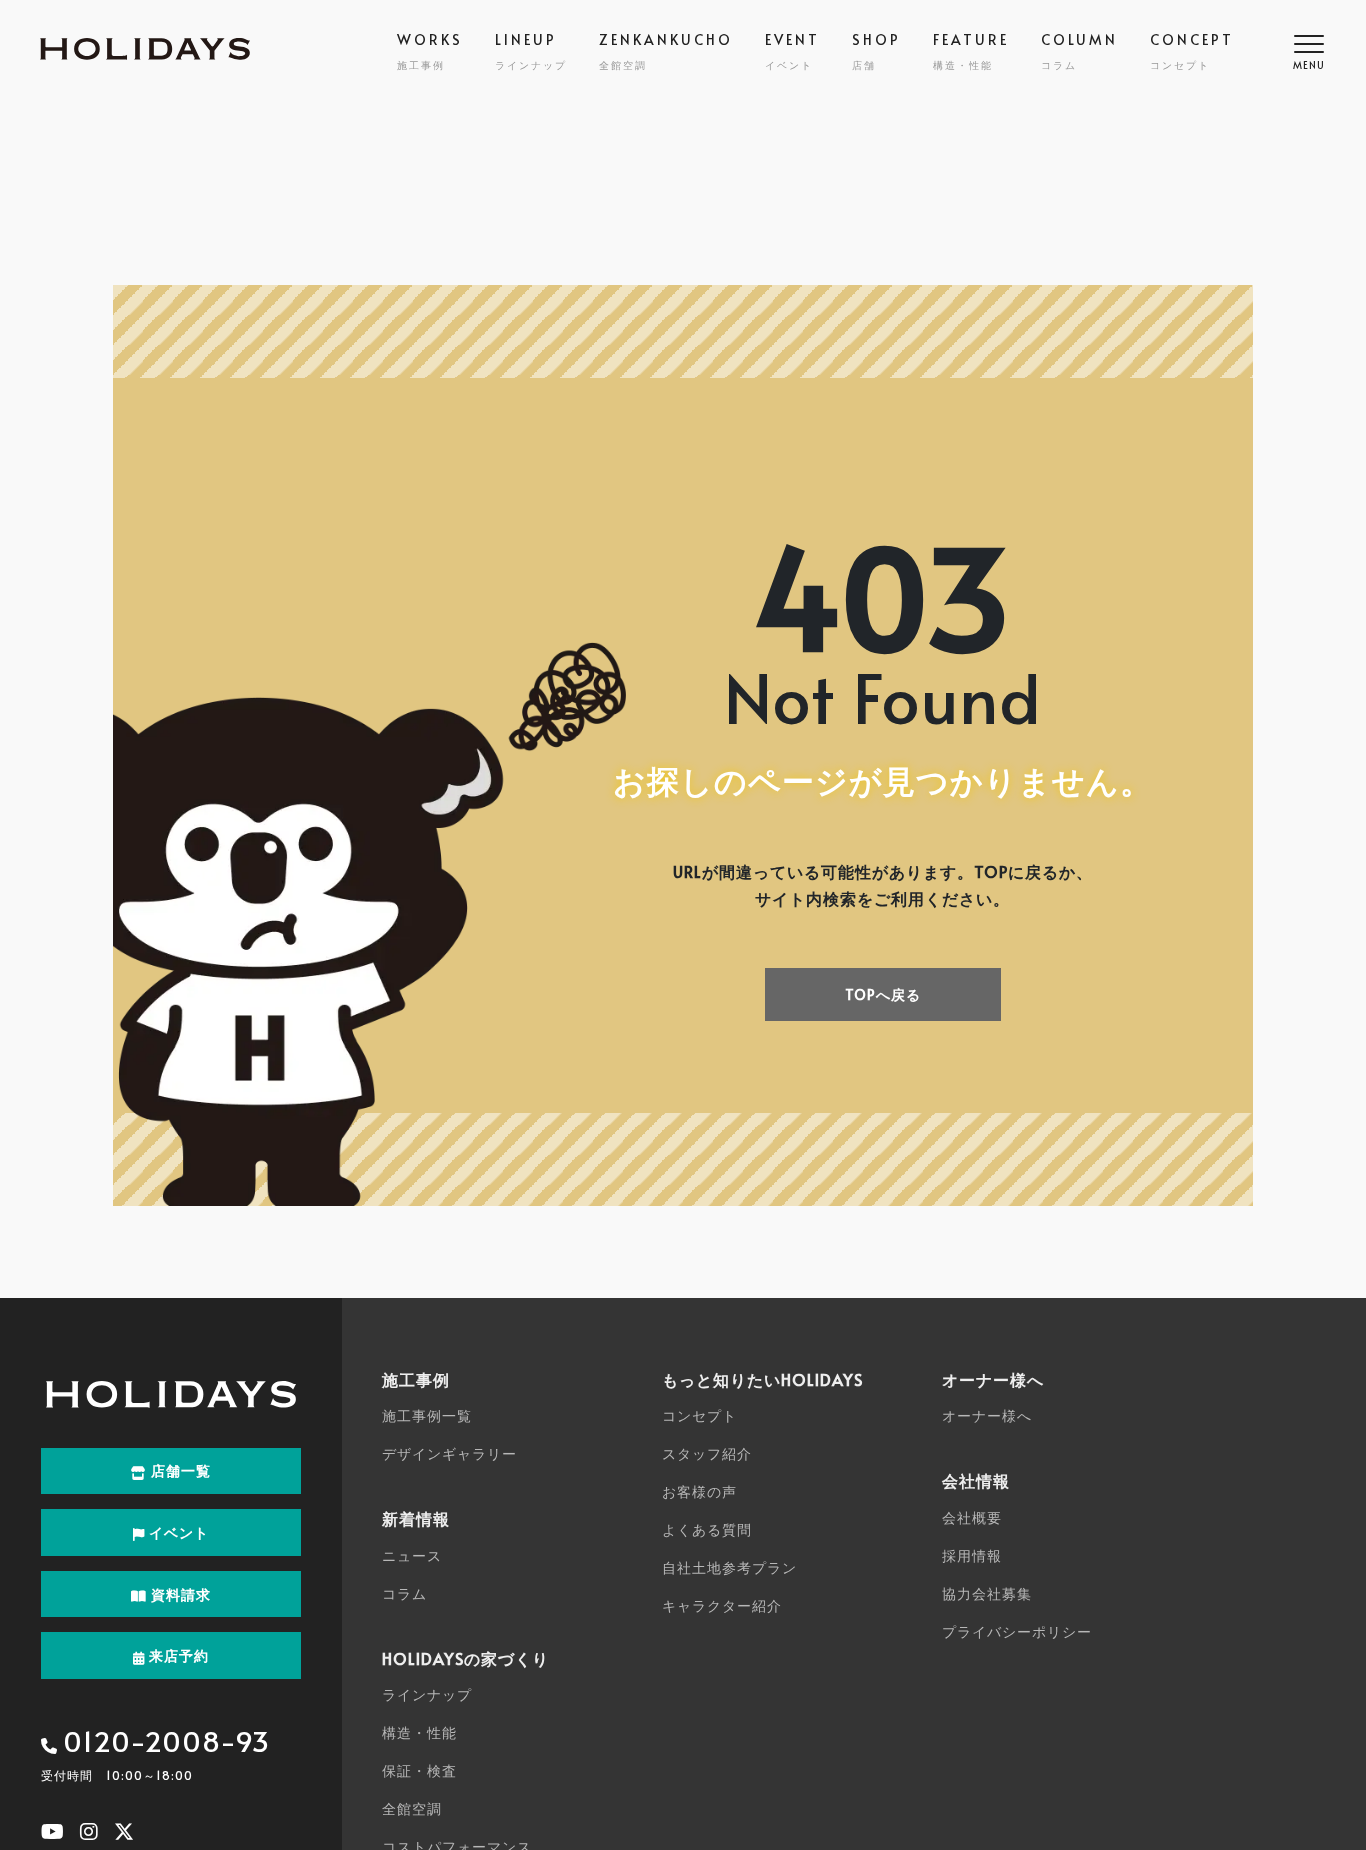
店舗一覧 (179, 1470)
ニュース (412, 1555)
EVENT (792, 51)
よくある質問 (707, 1529)
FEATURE (971, 51)
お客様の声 (699, 1491)
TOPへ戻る (883, 994)
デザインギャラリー (449, 1453)
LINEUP (531, 51)
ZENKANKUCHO (666, 51)
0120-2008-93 (166, 1740)
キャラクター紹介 (722, 1605)
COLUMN (1079, 51)
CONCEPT (1192, 51)
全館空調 (412, 1808)
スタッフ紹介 (707, 1453)
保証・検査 (419, 1770)
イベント (177, 1532)
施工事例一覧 (427, 1415)
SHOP (876, 51)
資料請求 (179, 1594)
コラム (404, 1593)
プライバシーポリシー (1017, 1631)
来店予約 (177, 1655)
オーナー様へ (987, 1415)
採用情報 (972, 1555)
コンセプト (699, 1415)
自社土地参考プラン (729, 1567)
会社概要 (972, 1517)
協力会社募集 (987, 1593)
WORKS (430, 51)
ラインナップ (427, 1694)
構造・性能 (419, 1732)
